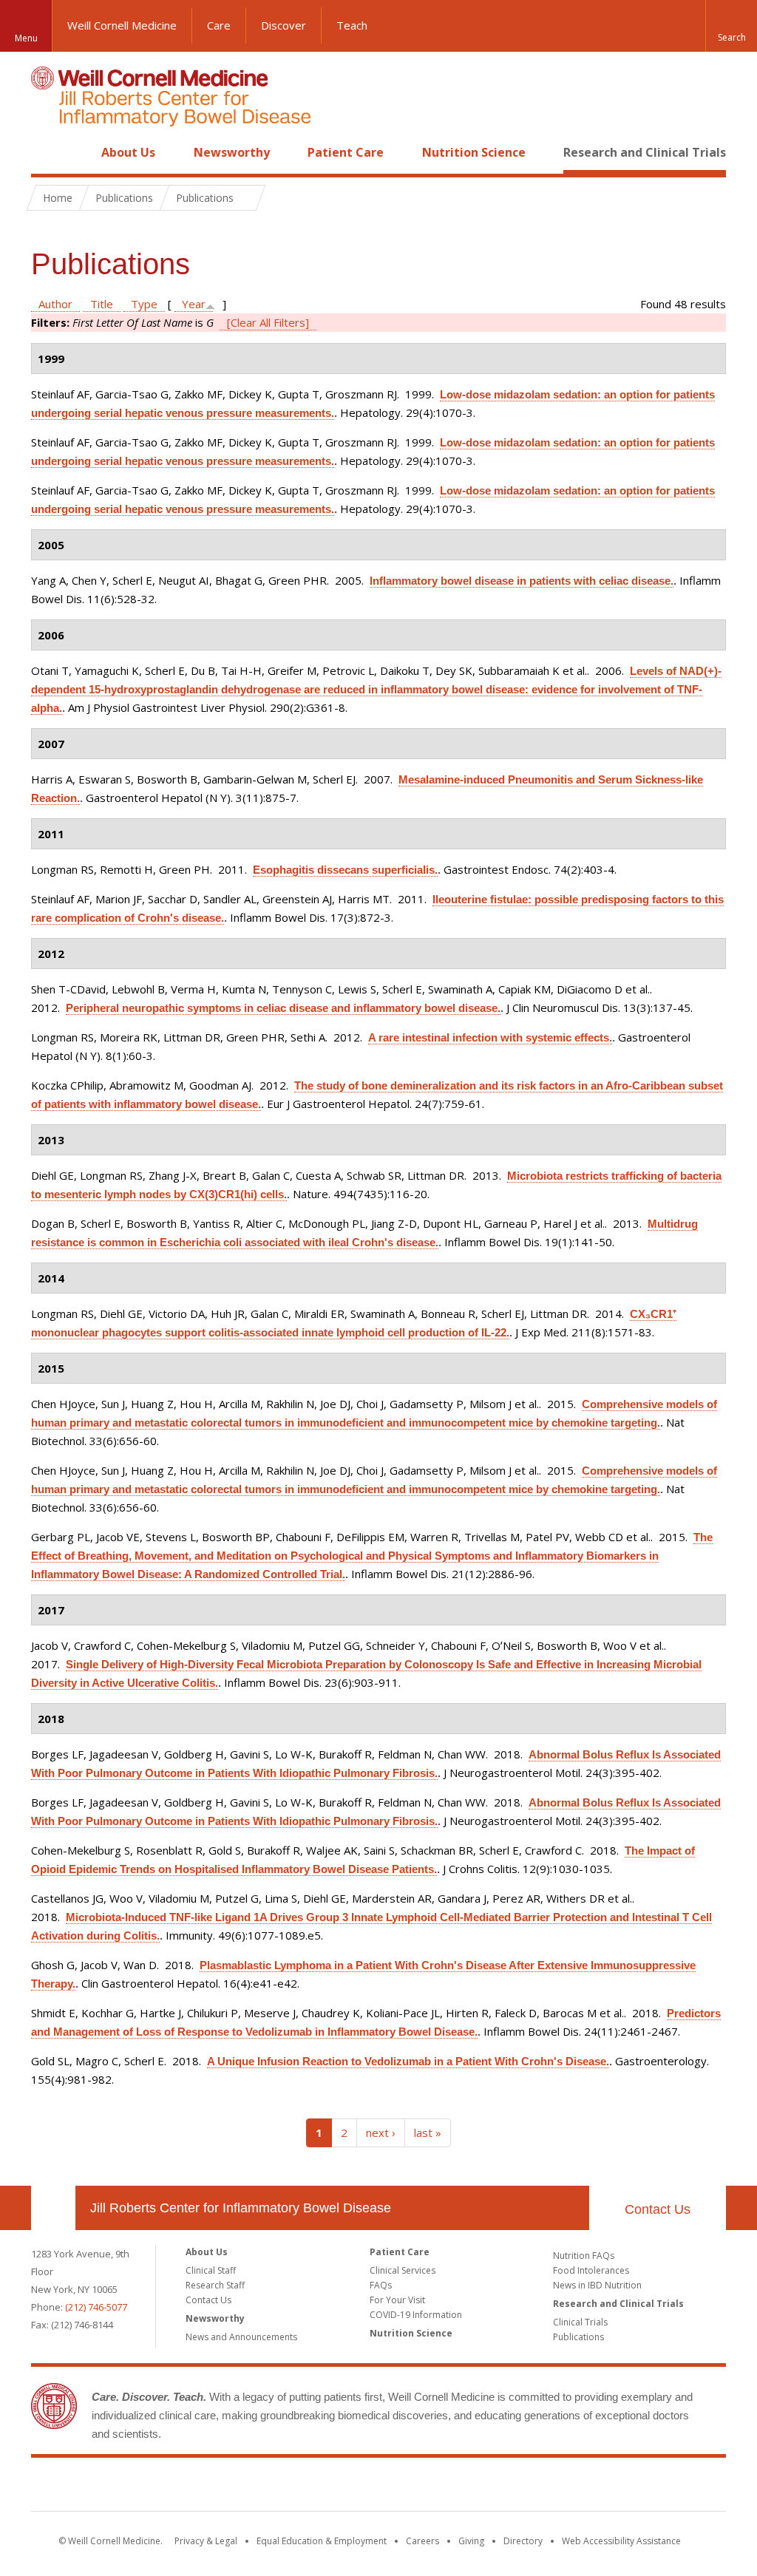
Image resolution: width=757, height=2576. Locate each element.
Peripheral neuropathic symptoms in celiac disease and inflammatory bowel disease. (283, 1008)
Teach (352, 25)
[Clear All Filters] (268, 322)
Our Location (53, 2208)
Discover (284, 25)
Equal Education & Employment (322, 2541)
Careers (422, 2541)
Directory (523, 2541)
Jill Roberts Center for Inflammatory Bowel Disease (241, 2208)
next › (381, 2132)
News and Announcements (241, 2337)
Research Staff (215, 2285)
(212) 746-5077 (96, 2307)
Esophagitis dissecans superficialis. (345, 870)
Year (194, 304)
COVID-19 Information (416, 2315)
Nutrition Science (474, 152)
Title (102, 304)
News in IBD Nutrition (597, 2285)
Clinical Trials (580, 2322)
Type (144, 304)
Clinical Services (403, 2270)
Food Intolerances (591, 2270)
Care (219, 25)
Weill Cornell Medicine (122, 25)
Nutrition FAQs (584, 2256)
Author (55, 304)
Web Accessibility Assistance (621, 2541)
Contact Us (658, 2209)
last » (428, 2132)
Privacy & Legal (206, 2541)
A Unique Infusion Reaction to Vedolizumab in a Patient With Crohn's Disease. (408, 2061)
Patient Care (346, 152)
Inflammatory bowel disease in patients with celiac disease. (522, 581)
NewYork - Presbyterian (502, 2487)
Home (47, 152)
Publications (578, 2337)
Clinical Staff (211, 2270)
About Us (128, 152)
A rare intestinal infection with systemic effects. (490, 1037)
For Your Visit (397, 2300)
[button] (731, 26)
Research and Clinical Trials (645, 152)
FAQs (381, 2285)
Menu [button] (26, 38)
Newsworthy (232, 152)
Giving (471, 2541)
